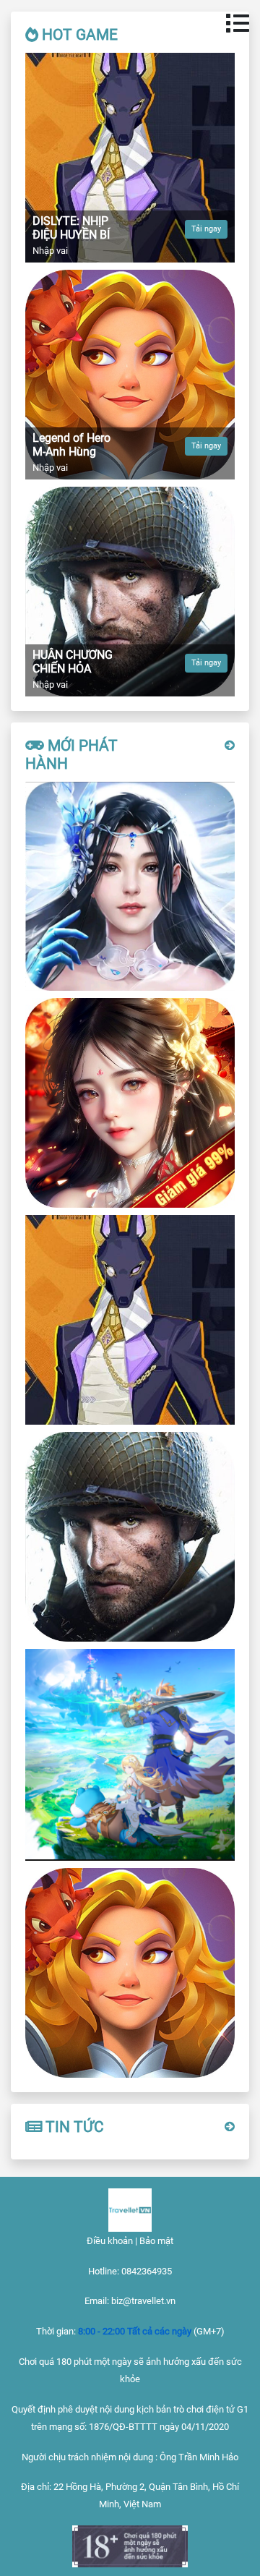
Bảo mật (156, 2241)
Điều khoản (110, 2241)
